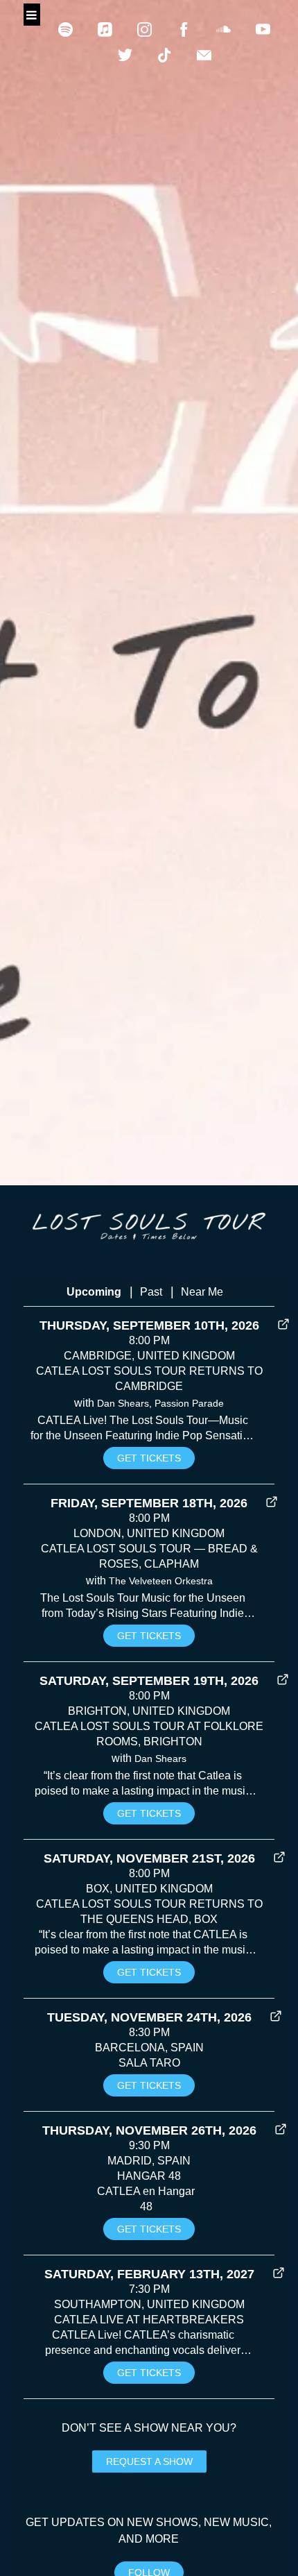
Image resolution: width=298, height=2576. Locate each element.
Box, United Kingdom (149, 1889)
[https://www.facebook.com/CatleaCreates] (184, 29)
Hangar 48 (149, 2176)
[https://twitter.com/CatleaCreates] (125, 55)
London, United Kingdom (149, 1533)
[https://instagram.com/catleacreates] (144, 29)
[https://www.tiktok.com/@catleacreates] (165, 55)
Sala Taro (149, 2063)
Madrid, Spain (149, 2161)
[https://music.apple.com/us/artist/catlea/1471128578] (105, 29)
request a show (149, 2461)
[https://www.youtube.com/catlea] (263, 29)
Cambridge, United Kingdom (149, 1356)
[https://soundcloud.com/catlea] (223, 29)
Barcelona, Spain (149, 2048)
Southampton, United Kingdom (149, 2304)
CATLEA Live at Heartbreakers (149, 2320)
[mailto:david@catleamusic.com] (204, 55)
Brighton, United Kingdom (149, 1711)
